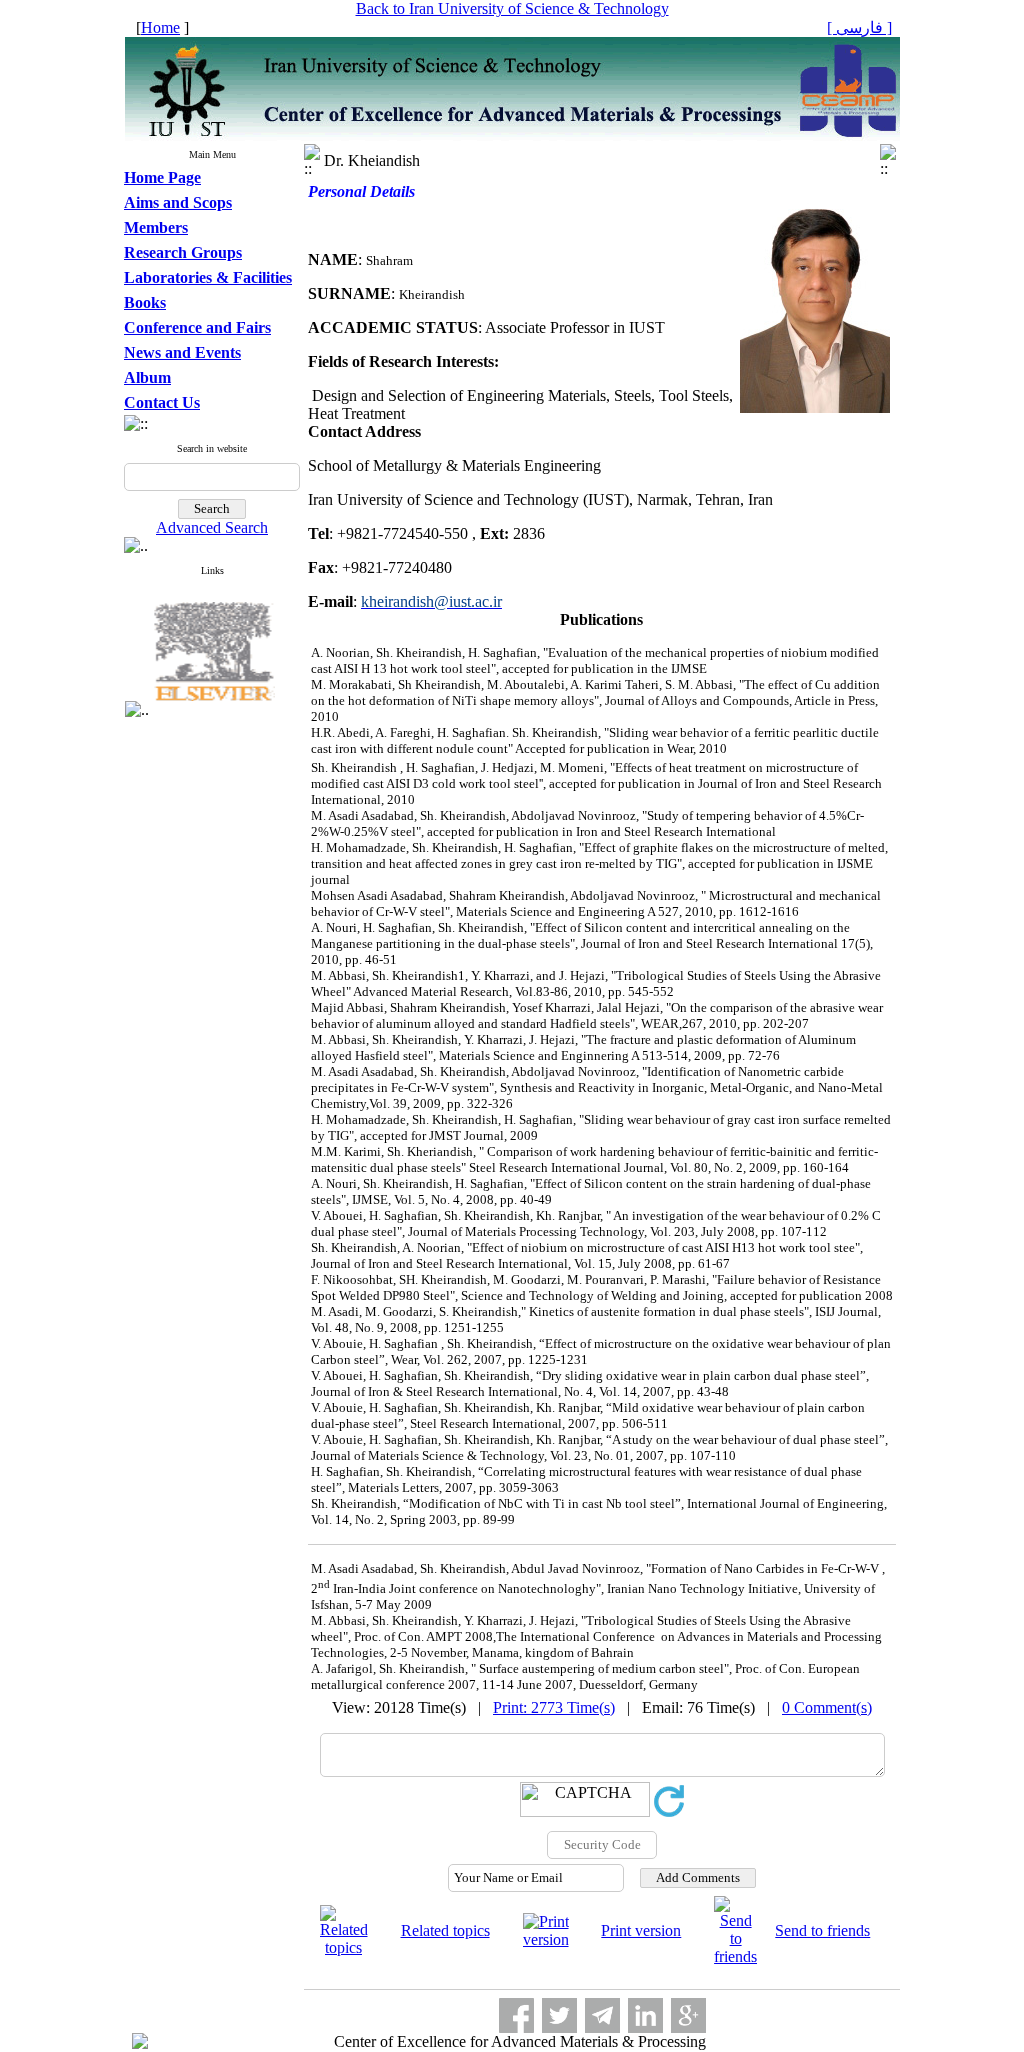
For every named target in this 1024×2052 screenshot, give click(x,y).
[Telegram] (602, 2015)
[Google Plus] (688, 2015)
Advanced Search (212, 527)
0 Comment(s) (827, 1707)
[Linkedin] (645, 2015)
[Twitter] (559, 2015)
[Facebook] (516, 2015)
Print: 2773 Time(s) (554, 1707)
